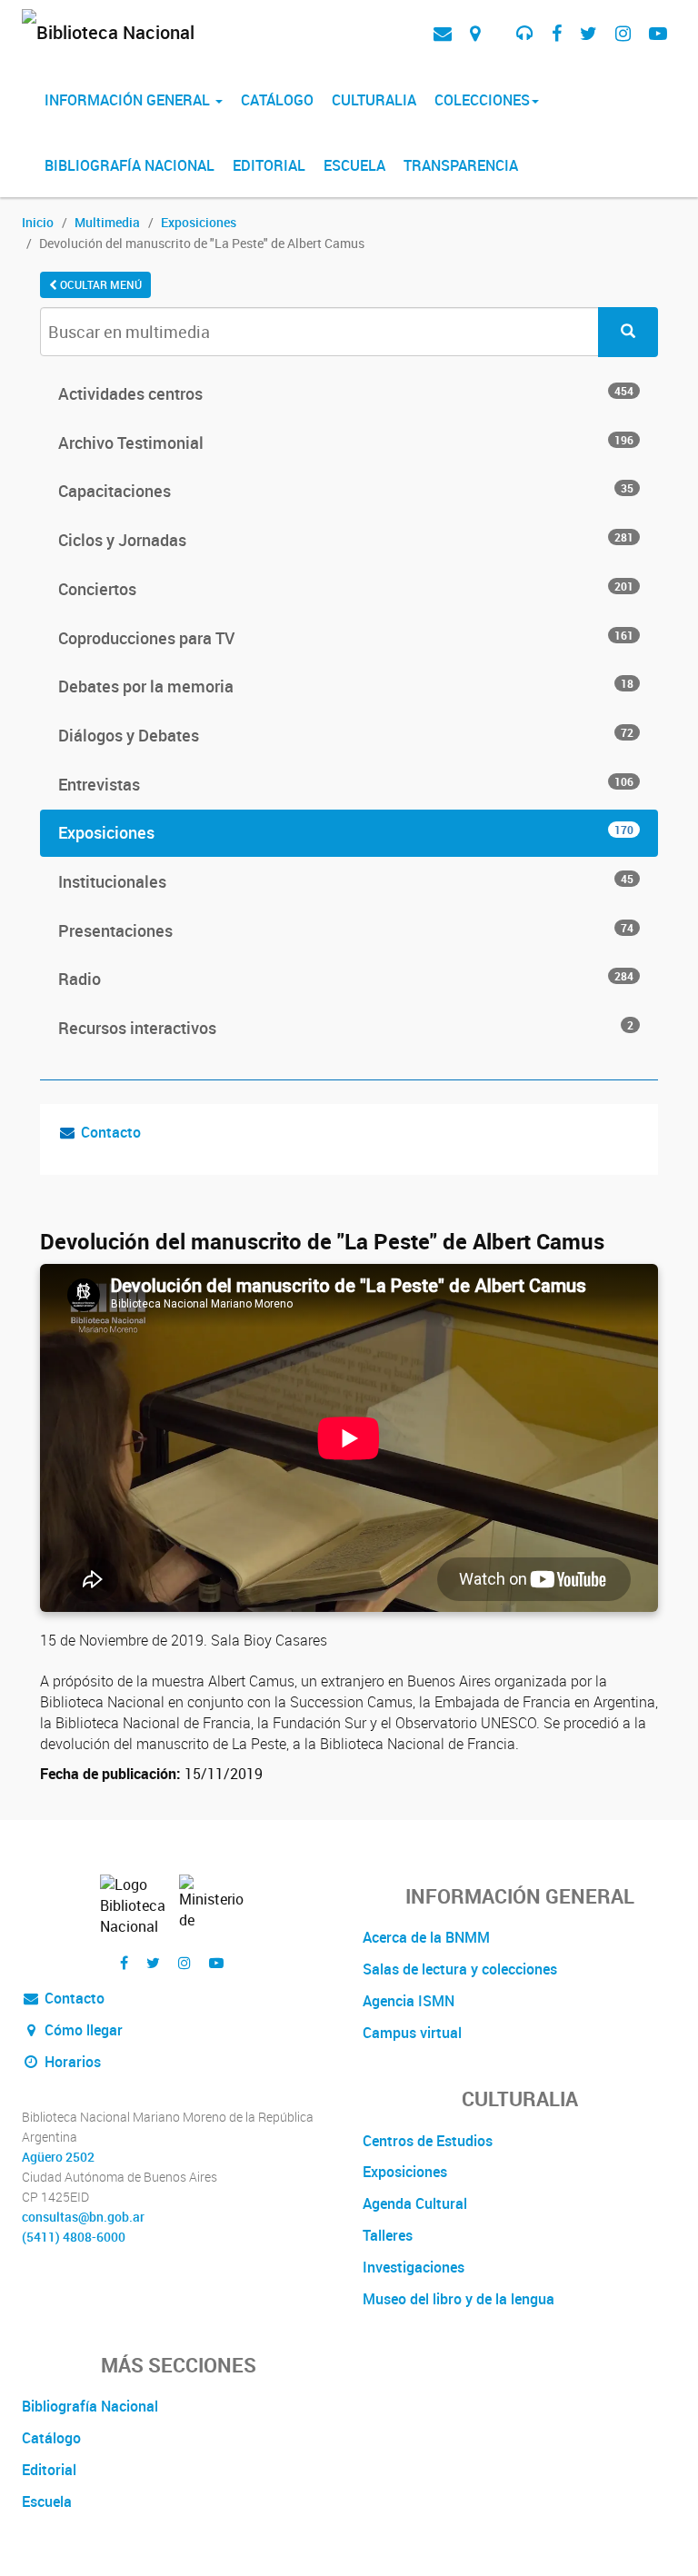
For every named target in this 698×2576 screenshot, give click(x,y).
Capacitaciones (346, 491)
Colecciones (482, 100)
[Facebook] (557, 33)
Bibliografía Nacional (130, 165)
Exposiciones (199, 222)
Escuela (354, 165)
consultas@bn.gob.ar (83, 2217)
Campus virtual (412, 2033)
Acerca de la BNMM (426, 1937)
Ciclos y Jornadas (346, 540)
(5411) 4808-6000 (74, 2237)
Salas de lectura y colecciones (460, 1969)
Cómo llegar (82, 2030)
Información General (129, 100)
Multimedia (107, 222)
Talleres (388, 2235)
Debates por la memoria (346, 686)
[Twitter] (588, 33)
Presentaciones (346, 930)
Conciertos (346, 589)
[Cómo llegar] (475, 33)
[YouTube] (658, 33)
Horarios (71, 2062)
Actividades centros (346, 393)
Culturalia (374, 100)
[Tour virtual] (498, 19)
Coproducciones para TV (346, 638)
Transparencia (461, 165)
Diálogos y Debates (346, 735)
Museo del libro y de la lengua (459, 2299)
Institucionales (346, 881)
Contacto (111, 1132)
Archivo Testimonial (346, 443)
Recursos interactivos (346, 1028)
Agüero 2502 (58, 2157)
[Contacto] (443, 33)
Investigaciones (414, 2267)
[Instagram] (623, 33)
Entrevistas (346, 784)
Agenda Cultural (415, 2203)
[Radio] (525, 33)
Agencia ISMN (409, 2001)
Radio (346, 979)
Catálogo (277, 100)
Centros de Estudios (428, 2141)
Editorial (269, 165)
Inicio (38, 222)
